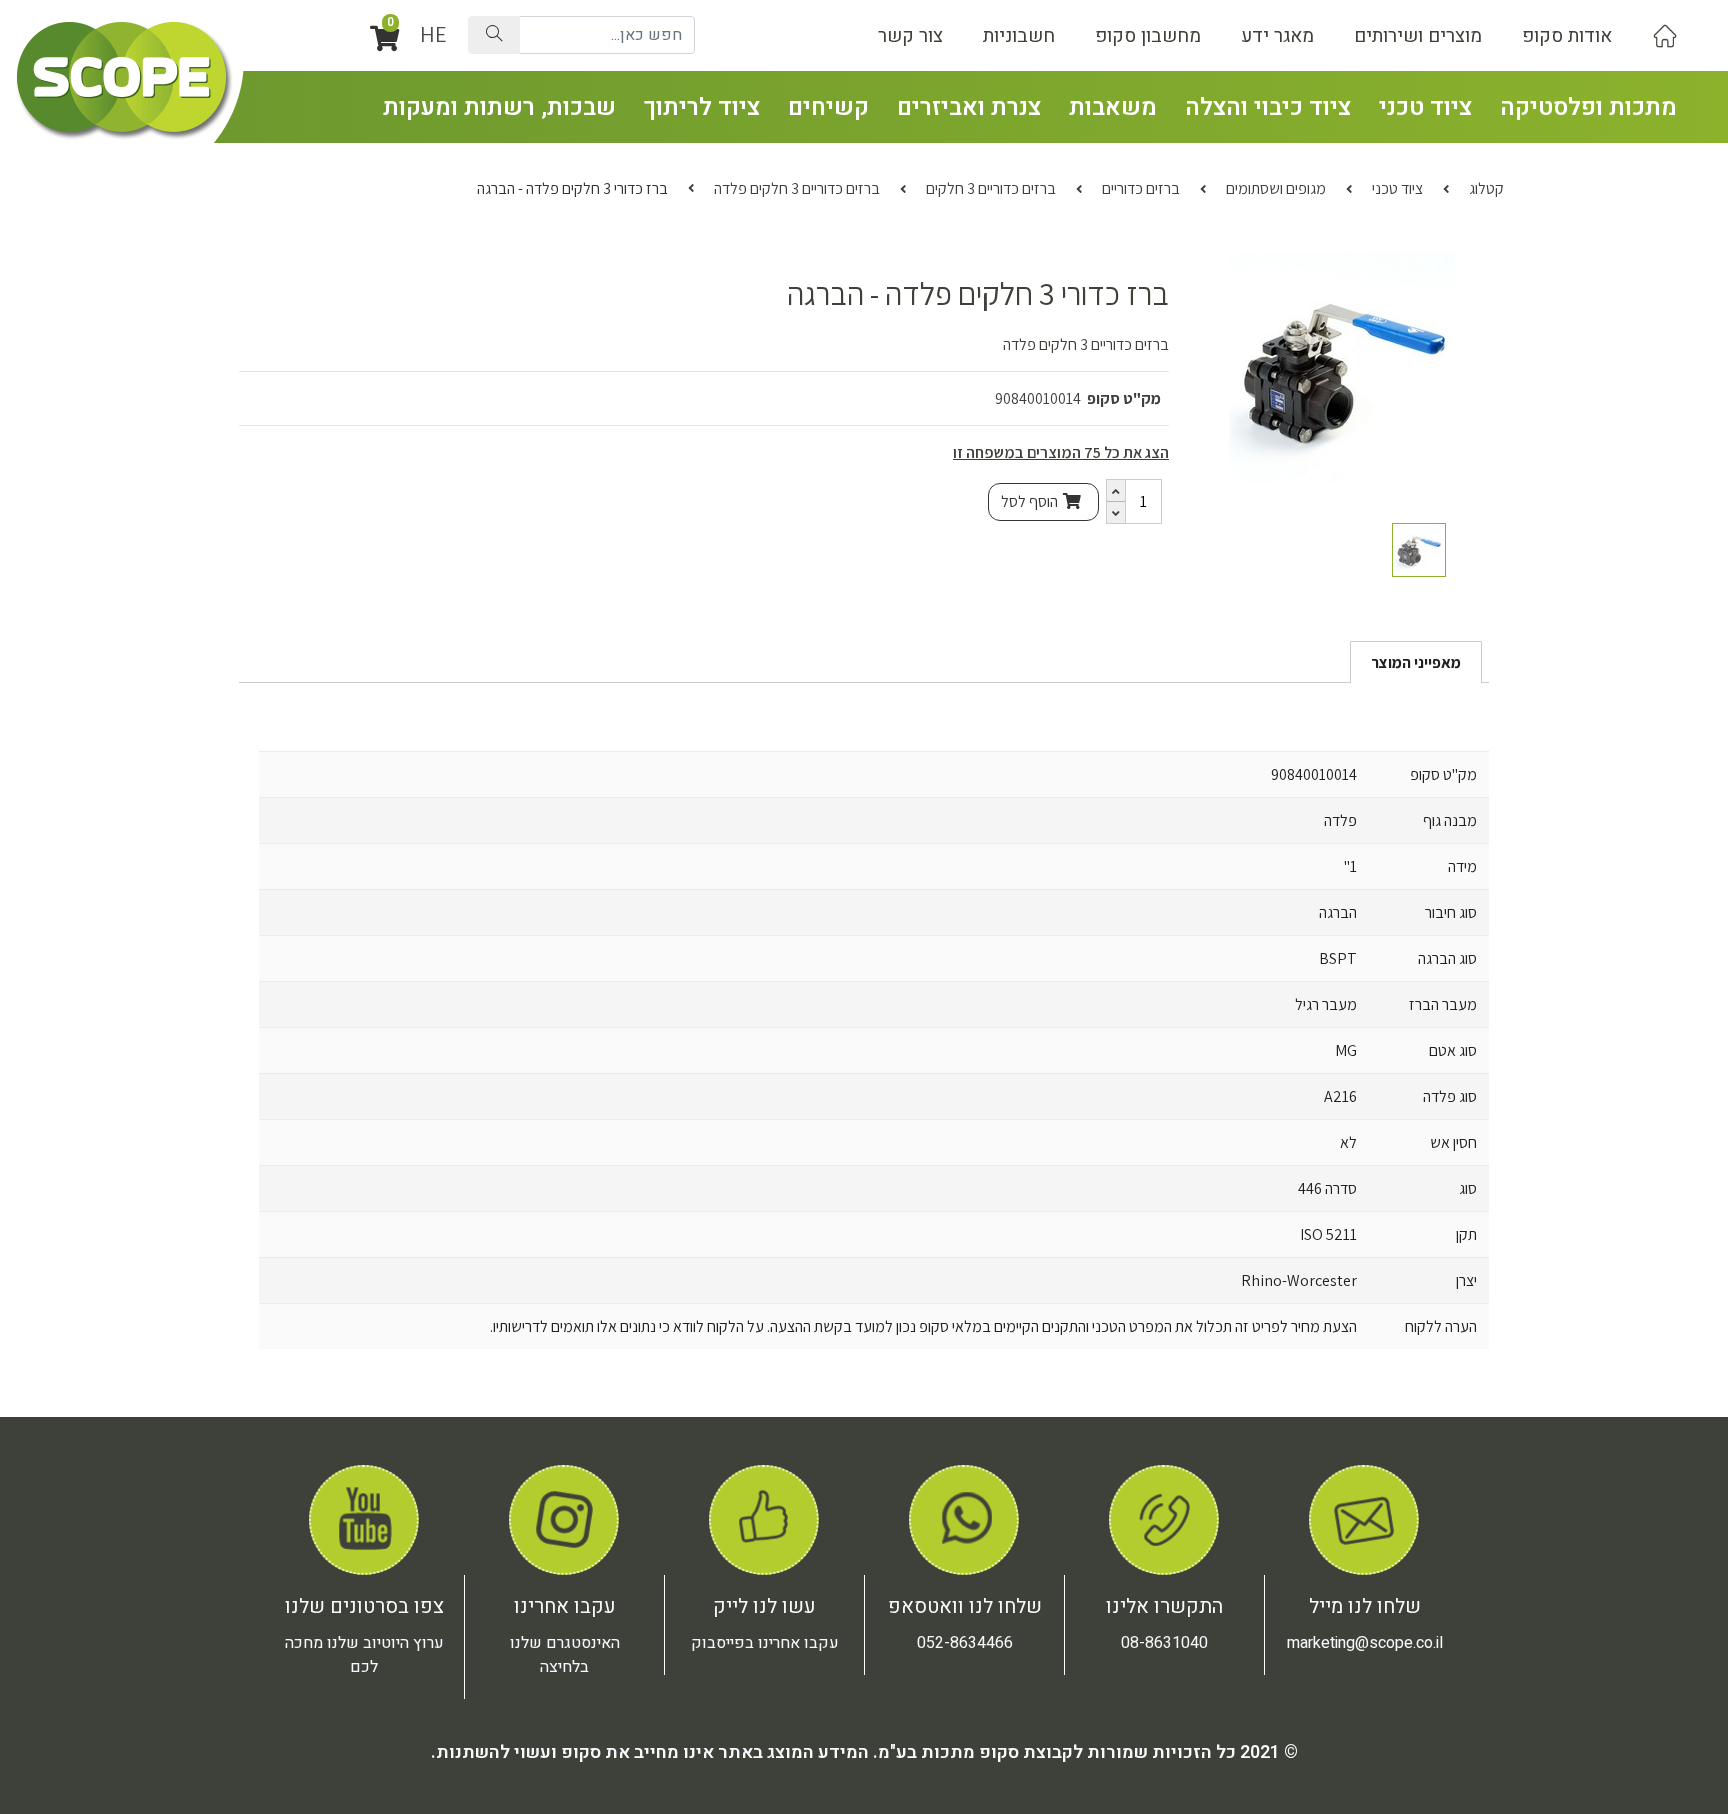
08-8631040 (1164, 1643)
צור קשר (910, 36)
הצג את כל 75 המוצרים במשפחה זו (1061, 452)
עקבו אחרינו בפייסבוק (765, 1643)
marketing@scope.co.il (1365, 1643)
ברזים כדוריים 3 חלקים (991, 188)
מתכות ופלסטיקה (1588, 107)
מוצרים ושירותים (1418, 36)
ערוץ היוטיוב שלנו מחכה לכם (364, 1655)
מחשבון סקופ (1148, 36)
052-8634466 (965, 1643)
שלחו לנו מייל (1365, 1606)
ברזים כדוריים (1141, 188)
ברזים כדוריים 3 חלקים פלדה (797, 188)
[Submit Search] (494, 35)
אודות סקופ (1567, 36)
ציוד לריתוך (702, 107)
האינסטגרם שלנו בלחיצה (565, 1655)
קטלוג (1486, 188)
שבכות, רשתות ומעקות (499, 107)
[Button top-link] (1665, 36)
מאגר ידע (1277, 36)
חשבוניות (1019, 36)
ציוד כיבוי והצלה (1268, 107)
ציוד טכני (1425, 107)
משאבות (1113, 107)
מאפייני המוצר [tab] (1416, 662)
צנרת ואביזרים (969, 107)
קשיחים (828, 107)
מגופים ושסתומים (1276, 188)
